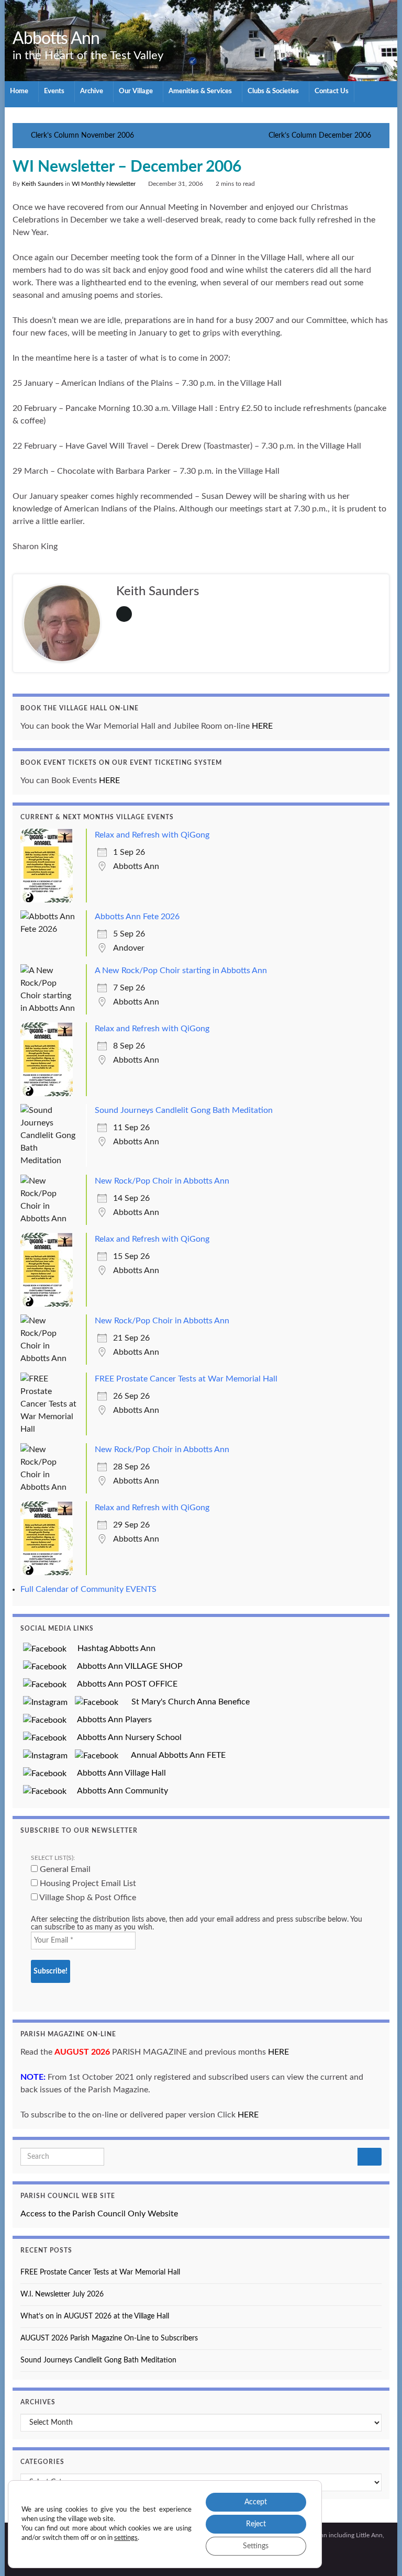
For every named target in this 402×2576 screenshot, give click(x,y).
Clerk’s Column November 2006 (82, 136)
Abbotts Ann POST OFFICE (123, 1684)
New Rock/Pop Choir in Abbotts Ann (162, 1181)
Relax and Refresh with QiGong (152, 835)
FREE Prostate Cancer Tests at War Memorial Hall (186, 1379)
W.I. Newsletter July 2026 (62, 2294)
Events (55, 91)
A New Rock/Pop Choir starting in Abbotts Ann (181, 971)
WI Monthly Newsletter (104, 184)
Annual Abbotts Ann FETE (174, 1755)
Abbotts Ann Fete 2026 (137, 917)
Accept (256, 2502)
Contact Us (332, 91)
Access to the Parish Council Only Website (99, 2214)
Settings (256, 2546)
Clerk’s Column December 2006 (320, 136)
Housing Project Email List (87, 1883)
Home (20, 91)
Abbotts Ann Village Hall (118, 1773)
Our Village (137, 91)
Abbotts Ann (56, 39)
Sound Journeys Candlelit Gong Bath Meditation (184, 1110)
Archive (92, 91)
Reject (256, 2524)
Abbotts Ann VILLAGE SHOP (126, 1666)
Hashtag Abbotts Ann (112, 1648)
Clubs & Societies (274, 91)
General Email (64, 1869)
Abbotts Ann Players (110, 1720)
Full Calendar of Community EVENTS (88, 1589)
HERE (262, 726)
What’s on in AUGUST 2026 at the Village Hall (95, 2316)
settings (126, 2538)
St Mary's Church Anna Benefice (186, 1702)
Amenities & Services (201, 91)
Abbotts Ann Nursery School (125, 1737)
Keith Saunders (42, 184)
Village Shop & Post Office (87, 1898)
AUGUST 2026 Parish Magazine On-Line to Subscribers (109, 2338)
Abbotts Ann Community (119, 1791)
